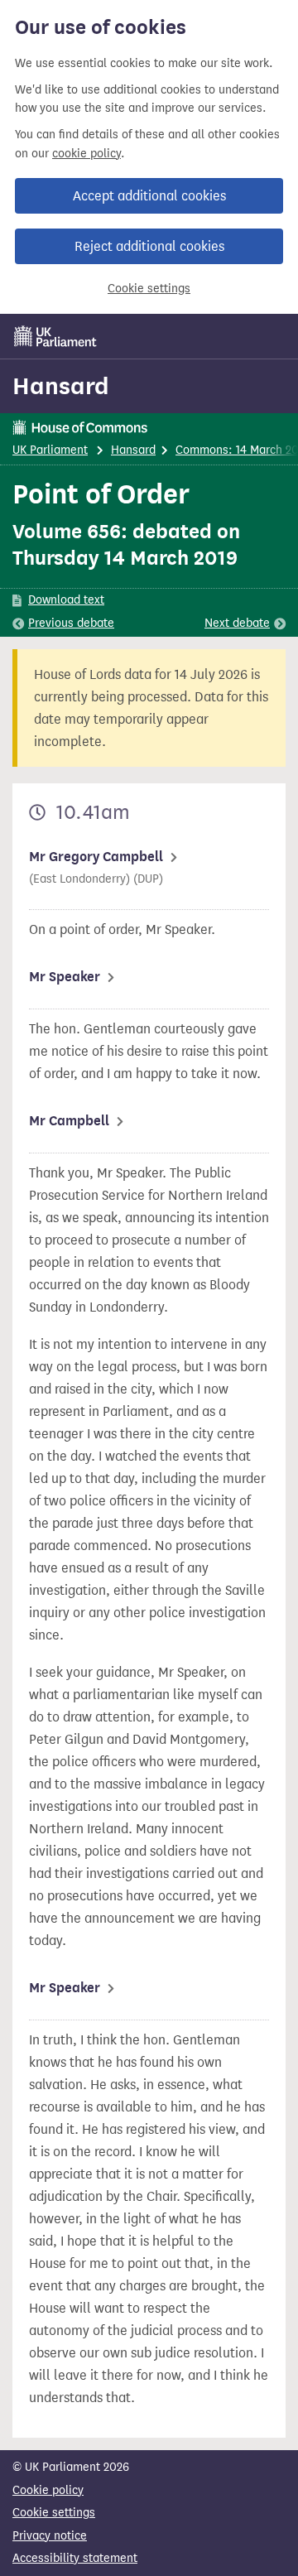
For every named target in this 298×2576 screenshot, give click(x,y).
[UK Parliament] (55, 336)
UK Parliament (50, 450)
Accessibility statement (75, 2558)
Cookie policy (48, 2490)
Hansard (61, 386)
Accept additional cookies (149, 196)
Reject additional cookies (149, 246)
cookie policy (87, 154)
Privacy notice (50, 2536)
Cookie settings (149, 289)
